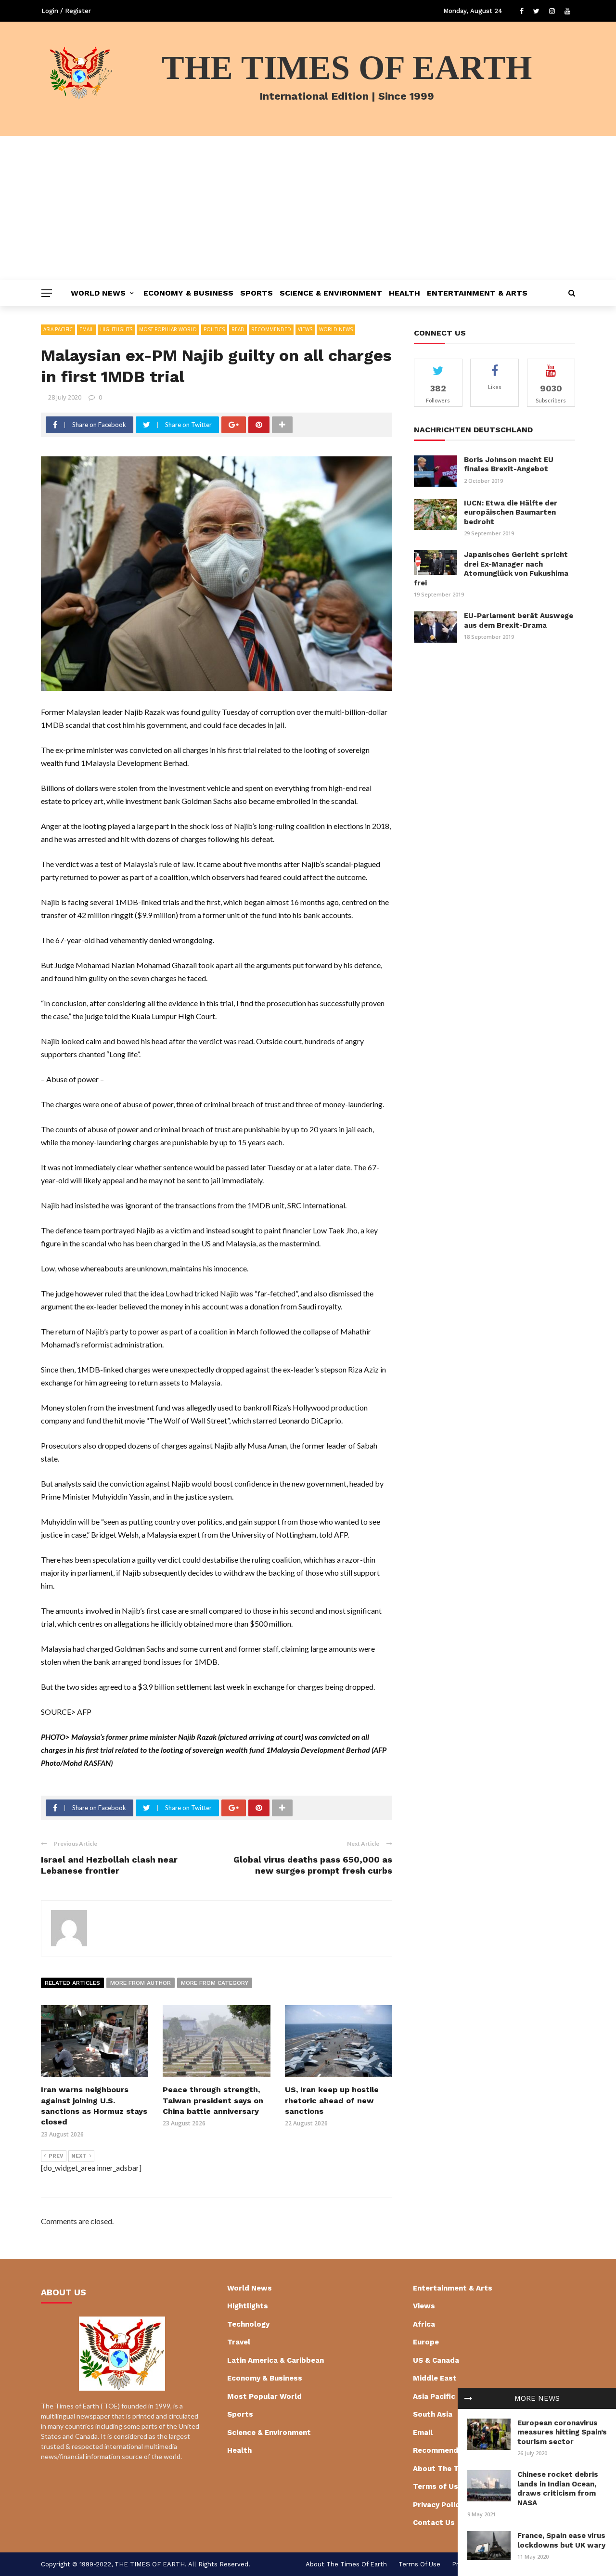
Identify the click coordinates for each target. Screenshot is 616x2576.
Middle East (435, 2378)
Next (79, 2156)
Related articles (72, 1983)
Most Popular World (168, 329)
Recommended (271, 329)
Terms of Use (438, 2486)
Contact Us (434, 2523)
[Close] (468, 2398)
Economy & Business (188, 293)
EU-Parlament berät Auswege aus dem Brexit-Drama (519, 621)
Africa (424, 2324)
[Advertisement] (308, 208)
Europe (426, 2342)
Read (238, 329)
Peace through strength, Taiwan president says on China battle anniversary (213, 2100)
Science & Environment (331, 293)
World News (98, 293)
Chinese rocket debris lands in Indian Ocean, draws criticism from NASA (558, 2489)
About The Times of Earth (346, 2564)
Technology (248, 2324)
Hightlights (116, 329)
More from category (215, 1983)
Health (404, 293)
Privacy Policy (438, 2505)
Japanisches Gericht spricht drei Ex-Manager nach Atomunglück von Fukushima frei (491, 569)
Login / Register (66, 11)
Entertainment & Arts (477, 293)
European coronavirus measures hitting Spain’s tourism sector (562, 2432)
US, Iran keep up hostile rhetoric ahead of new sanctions (332, 2100)
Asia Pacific (58, 329)
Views (305, 329)
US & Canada (436, 2360)
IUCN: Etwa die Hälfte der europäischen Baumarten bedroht (511, 512)
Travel (239, 2342)
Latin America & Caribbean (276, 2360)
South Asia (433, 2414)
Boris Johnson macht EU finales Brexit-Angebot (509, 465)
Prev (56, 2156)
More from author (141, 1983)
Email (86, 329)
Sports (257, 293)
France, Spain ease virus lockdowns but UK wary (561, 2540)
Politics (214, 329)
